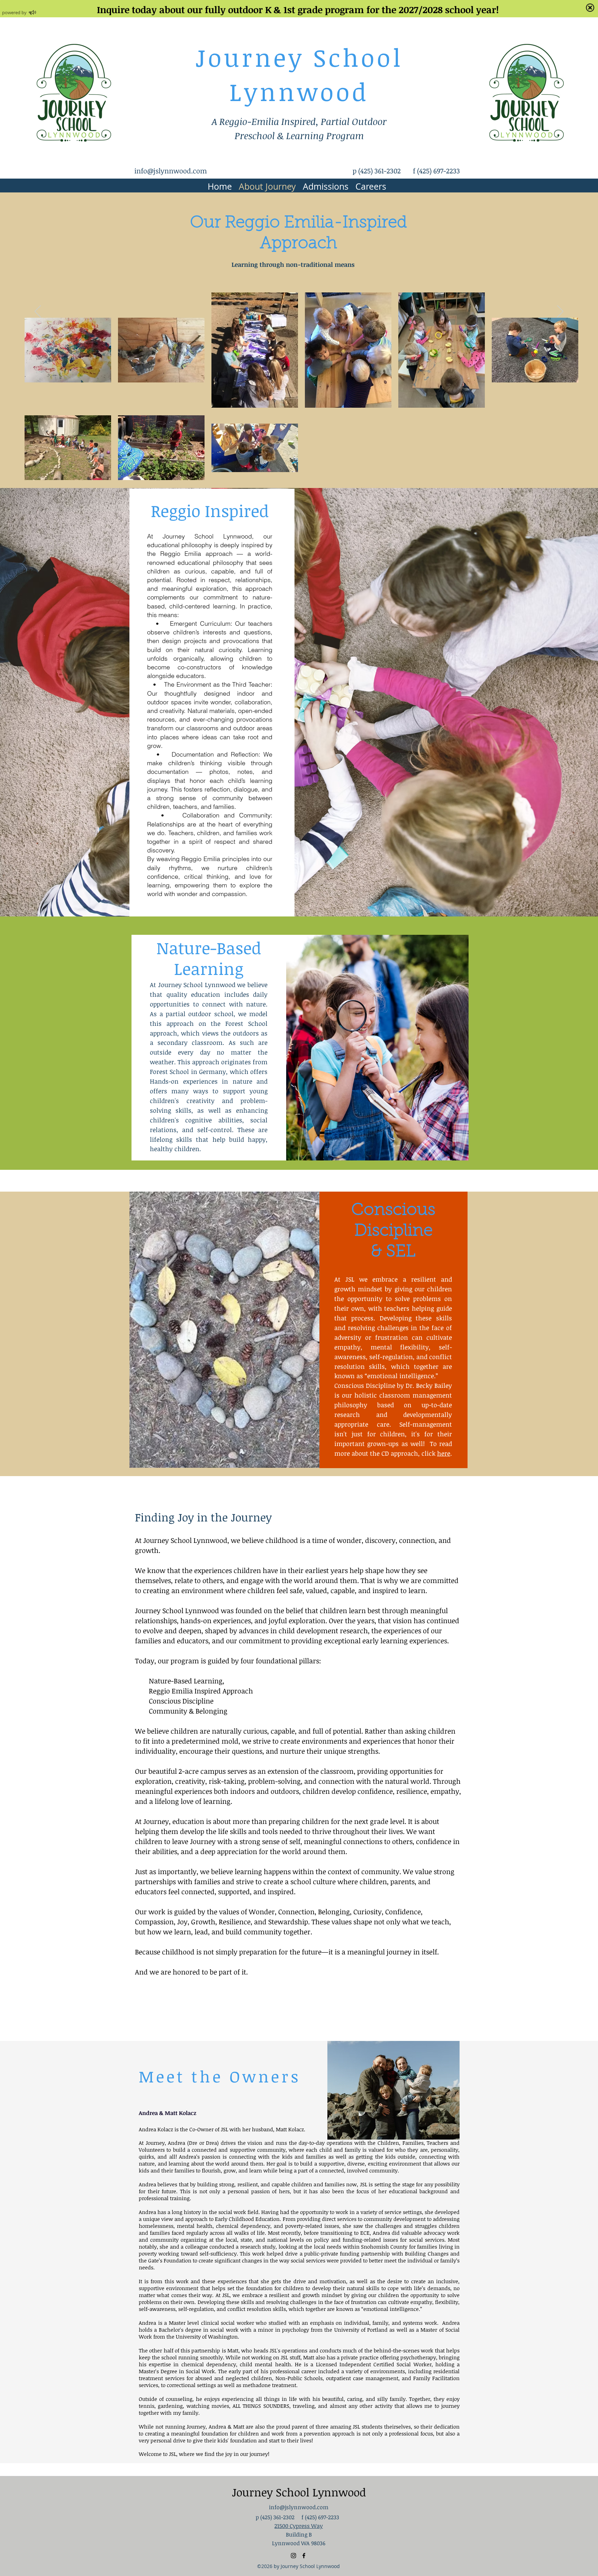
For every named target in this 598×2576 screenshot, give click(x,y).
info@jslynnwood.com (171, 171)
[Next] (560, 312)
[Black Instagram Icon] (293, 2556)
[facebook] (304, 2556)
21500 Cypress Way (299, 2526)
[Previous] (38, 312)
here (444, 1453)
